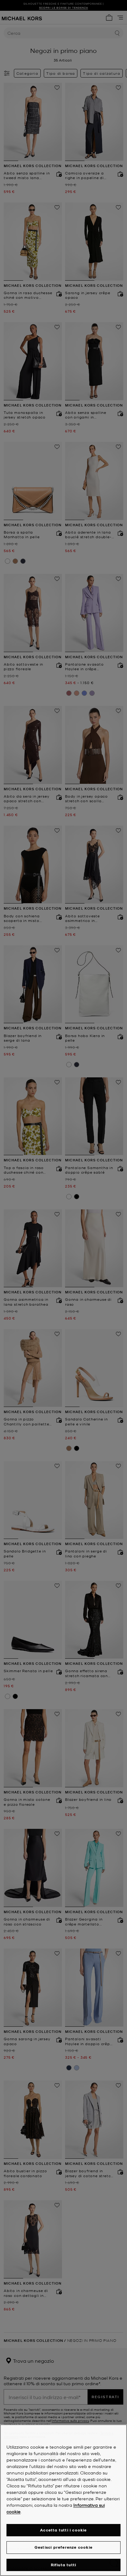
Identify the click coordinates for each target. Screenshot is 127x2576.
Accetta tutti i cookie (63, 2530)
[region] (63, 2500)
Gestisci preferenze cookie (63, 2547)
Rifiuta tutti (64, 2565)
